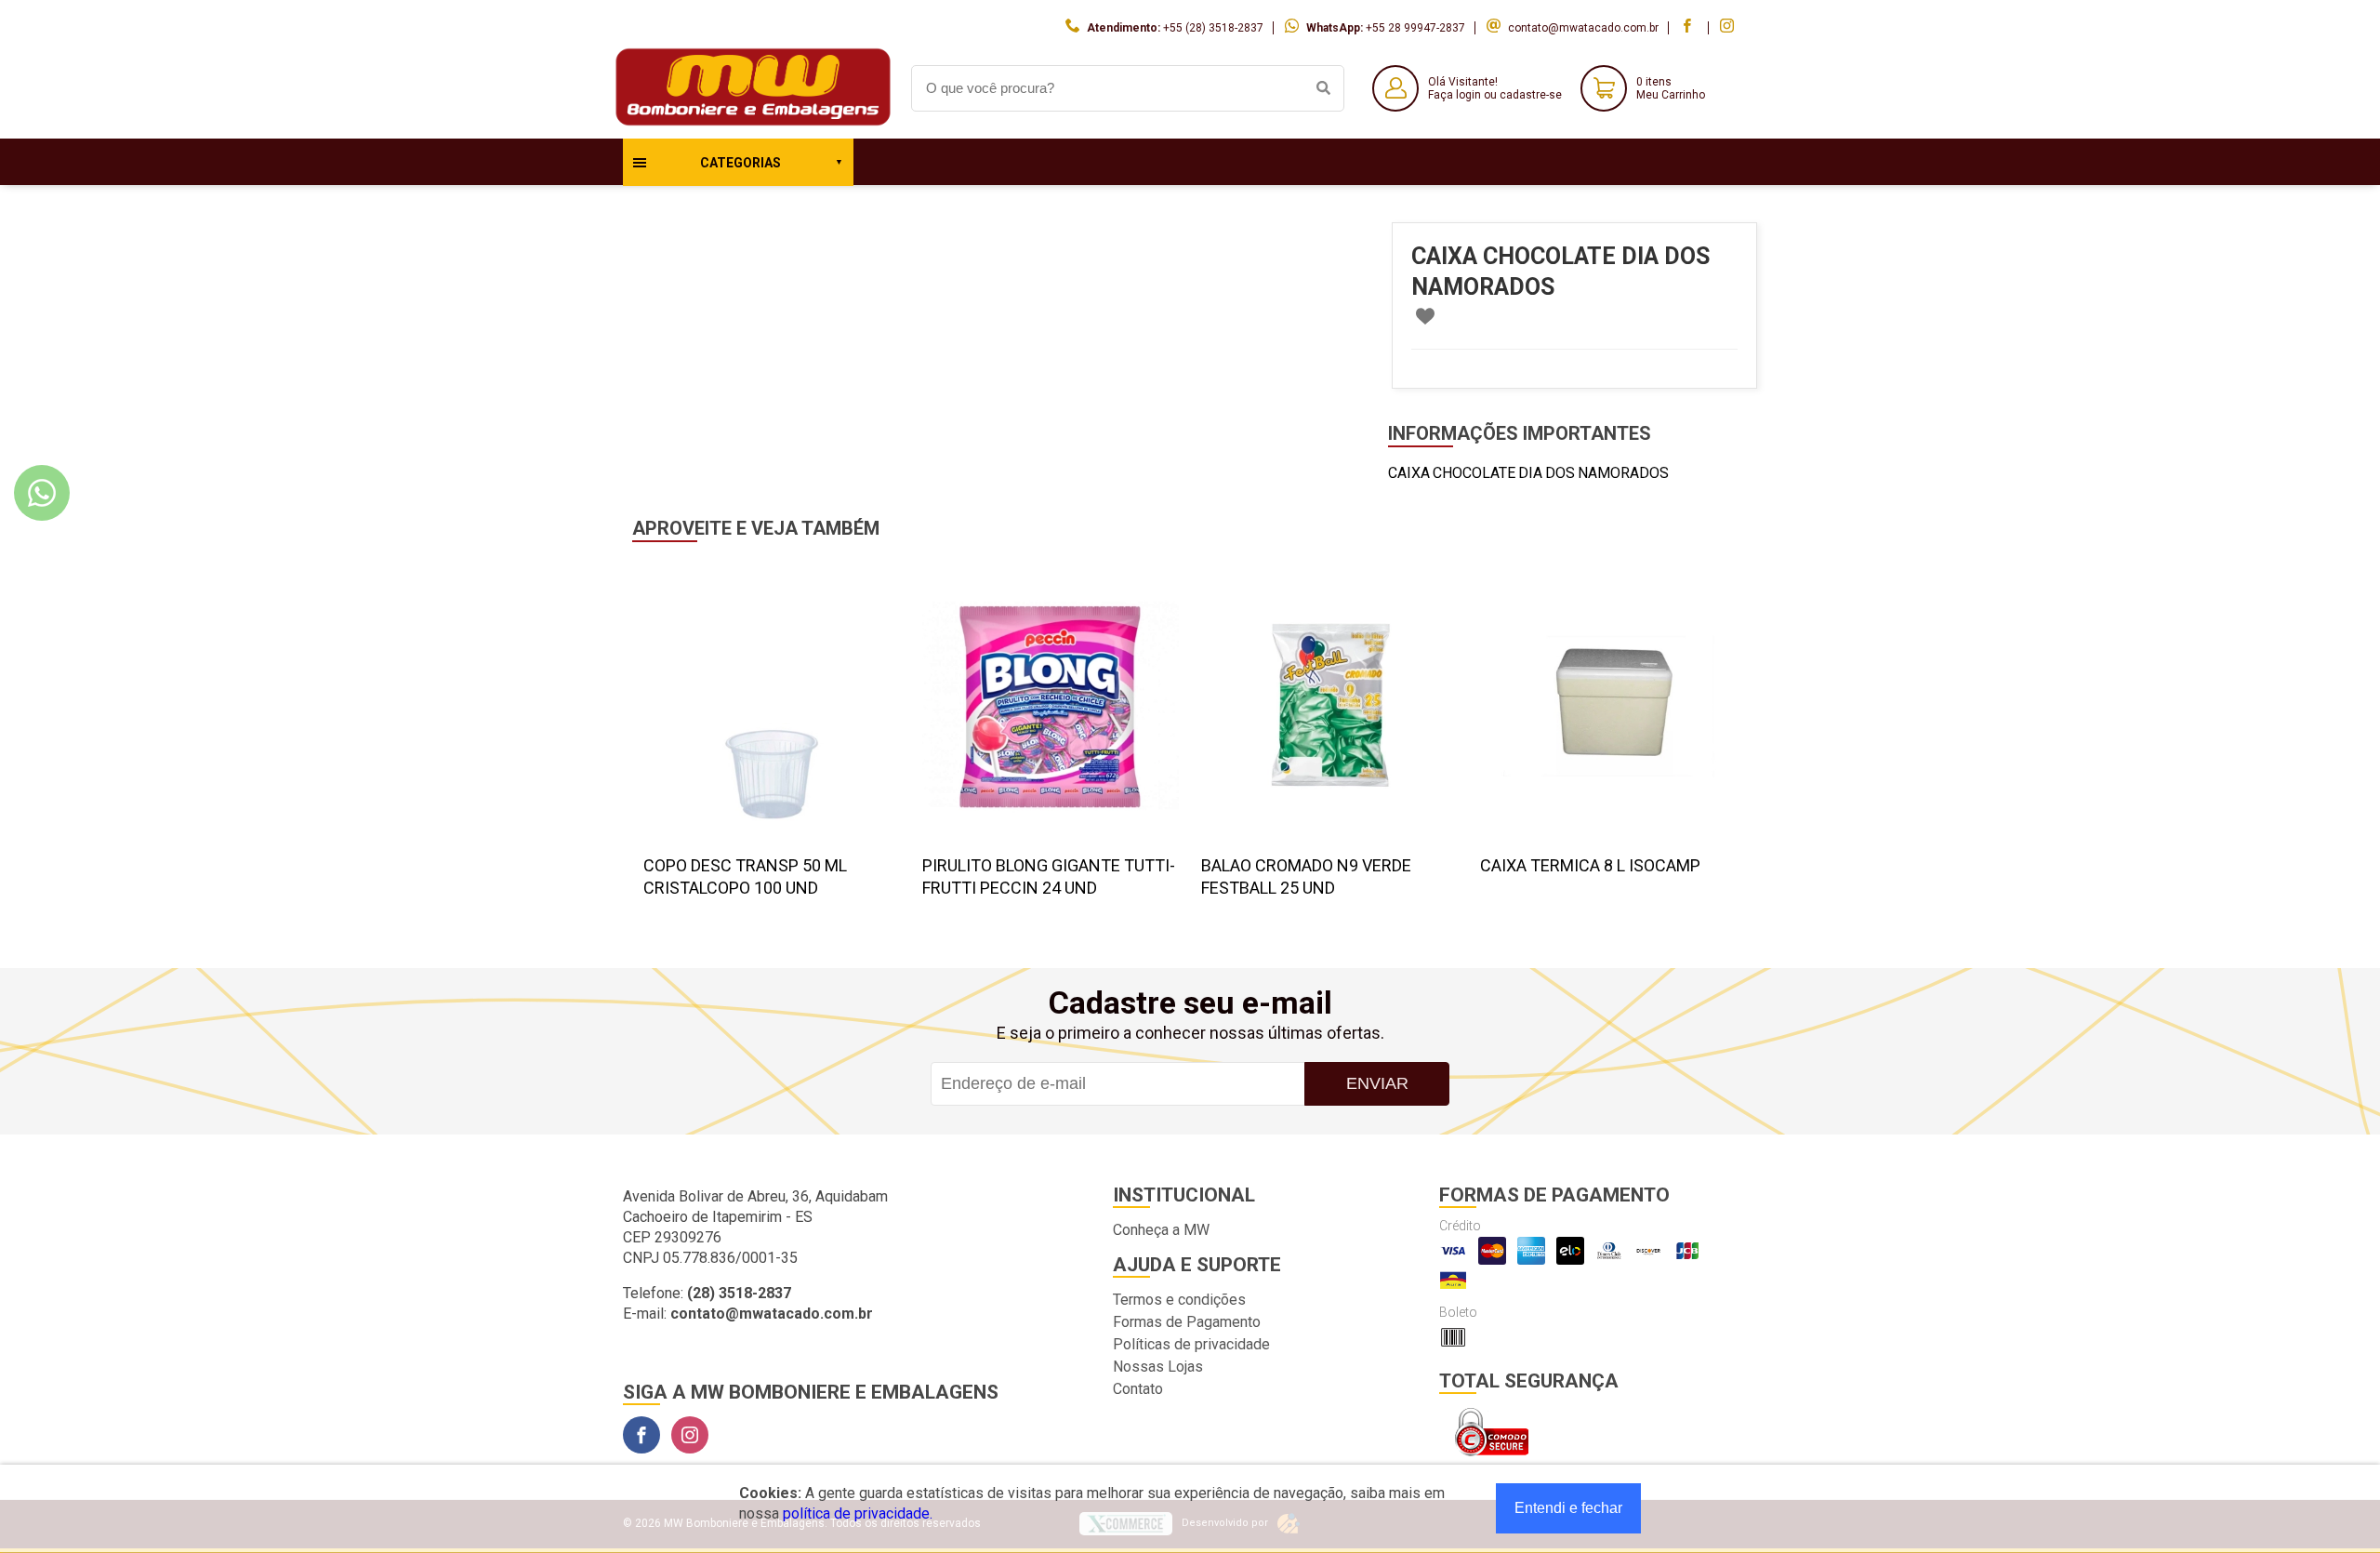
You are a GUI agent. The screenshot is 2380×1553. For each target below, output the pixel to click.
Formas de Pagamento (1187, 1322)
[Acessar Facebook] (1689, 28)
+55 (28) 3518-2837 (1213, 28)
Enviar (1377, 1083)
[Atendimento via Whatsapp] (42, 493)
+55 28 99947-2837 (1415, 28)
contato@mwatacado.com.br (1583, 28)
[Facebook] (641, 1435)
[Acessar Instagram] (1729, 28)
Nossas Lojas (1158, 1367)
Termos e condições (1179, 1300)
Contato (1138, 1389)
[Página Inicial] (753, 124)
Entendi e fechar (1568, 1508)
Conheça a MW (1161, 1230)
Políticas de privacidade (1191, 1344)
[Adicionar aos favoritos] (1425, 316)
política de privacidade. (858, 1513)
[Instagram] (690, 1435)
